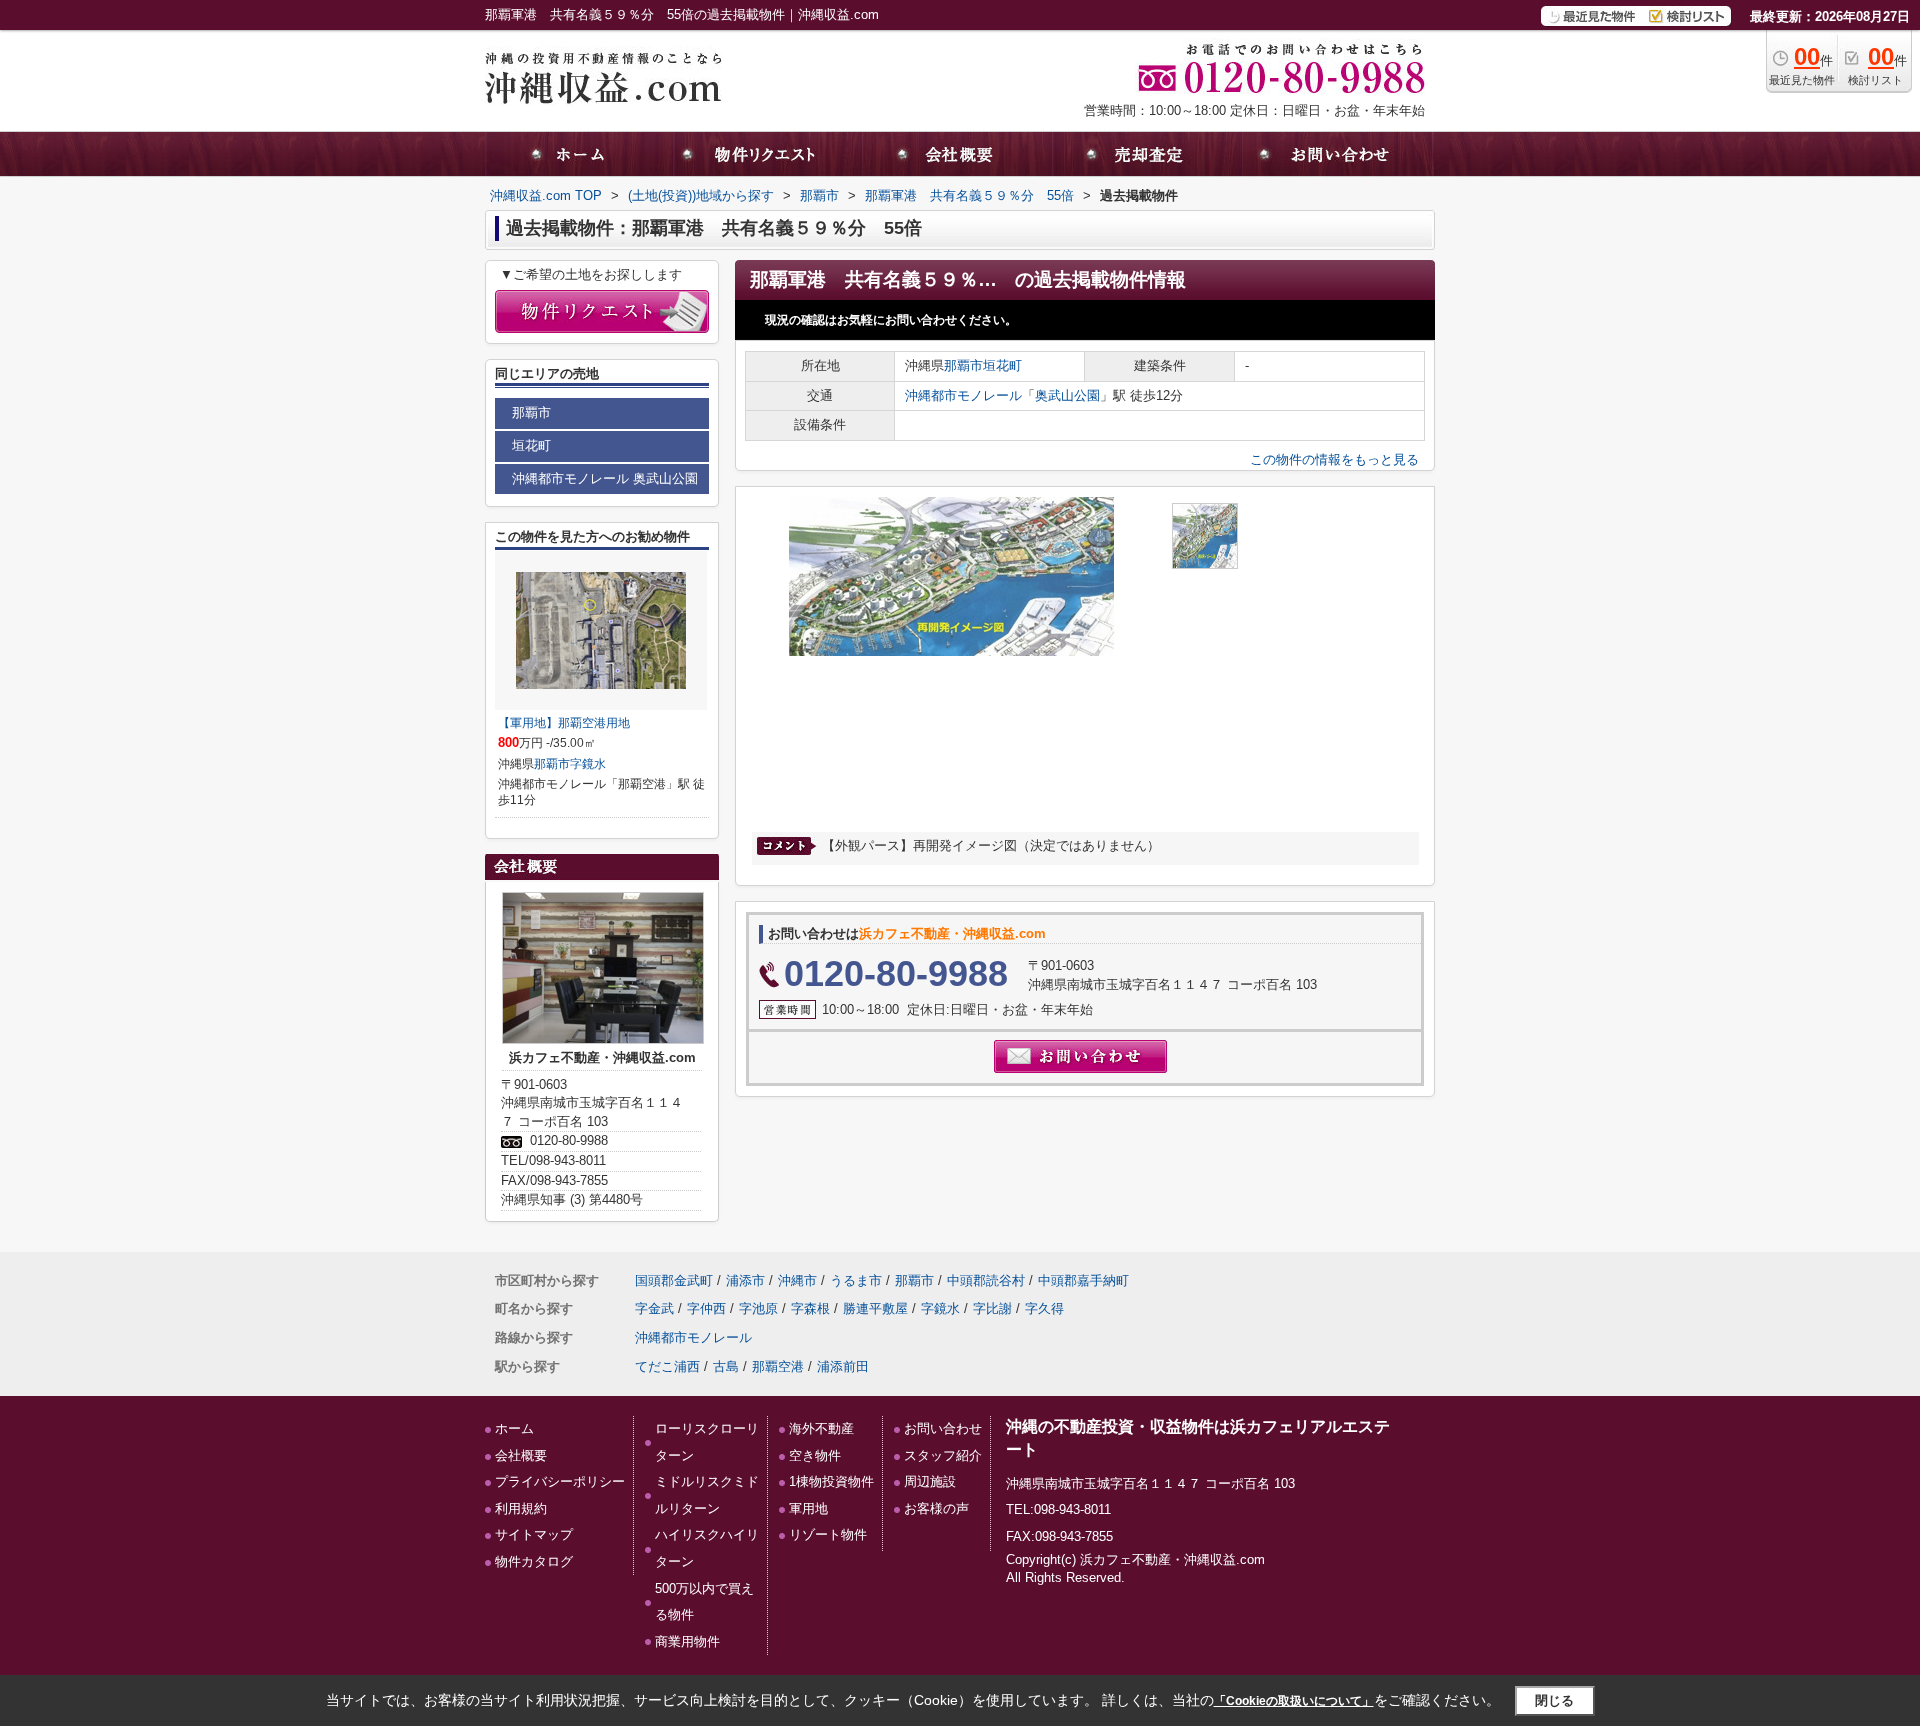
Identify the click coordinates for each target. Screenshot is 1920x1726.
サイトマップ (534, 1534)
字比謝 (992, 1308)
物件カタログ (534, 1561)
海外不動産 (821, 1428)
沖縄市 (797, 1280)
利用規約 (521, 1508)
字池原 (758, 1308)
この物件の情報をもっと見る (1334, 459)
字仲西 (706, 1308)
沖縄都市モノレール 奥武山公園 (605, 478)
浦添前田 (843, 1366)
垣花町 (1002, 365)
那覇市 (963, 365)
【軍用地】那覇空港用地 (564, 723)
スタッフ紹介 (943, 1455)
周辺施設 (930, 1481)
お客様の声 (936, 1508)
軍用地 (808, 1508)
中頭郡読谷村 (986, 1280)
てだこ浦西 (667, 1366)
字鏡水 (588, 764)
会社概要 (521, 1455)
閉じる (1554, 1700)
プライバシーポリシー (560, 1481)
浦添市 (745, 1280)
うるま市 (856, 1280)
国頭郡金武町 (674, 1280)
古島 (726, 1366)
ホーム (514, 1428)
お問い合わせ (943, 1428)
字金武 (654, 1308)
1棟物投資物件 (831, 1481)
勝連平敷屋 (875, 1308)
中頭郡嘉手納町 (1083, 1280)
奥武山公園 (1067, 395)
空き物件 (815, 1455)
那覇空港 (778, 1366)
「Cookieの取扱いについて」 (1294, 1701)
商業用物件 (687, 1641)
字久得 (1044, 1308)
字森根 (810, 1308)
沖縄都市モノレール (963, 395)
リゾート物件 (828, 1534)
